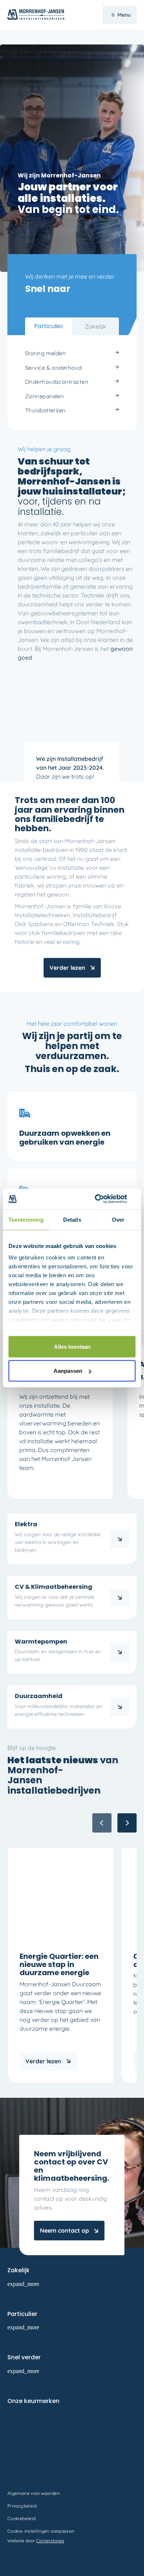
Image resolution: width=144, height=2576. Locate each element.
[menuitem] (72, 354)
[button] (127, 1823)
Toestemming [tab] (26, 1219)
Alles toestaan (72, 1346)
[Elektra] (120, 1539)
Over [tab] (118, 1219)
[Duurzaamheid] (120, 1707)
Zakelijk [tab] (96, 326)
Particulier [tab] (49, 326)
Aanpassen (68, 1371)
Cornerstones (50, 2541)
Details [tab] (72, 1219)
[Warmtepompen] (120, 1652)
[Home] (120, 1598)
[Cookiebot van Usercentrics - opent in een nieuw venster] (104, 1199)
